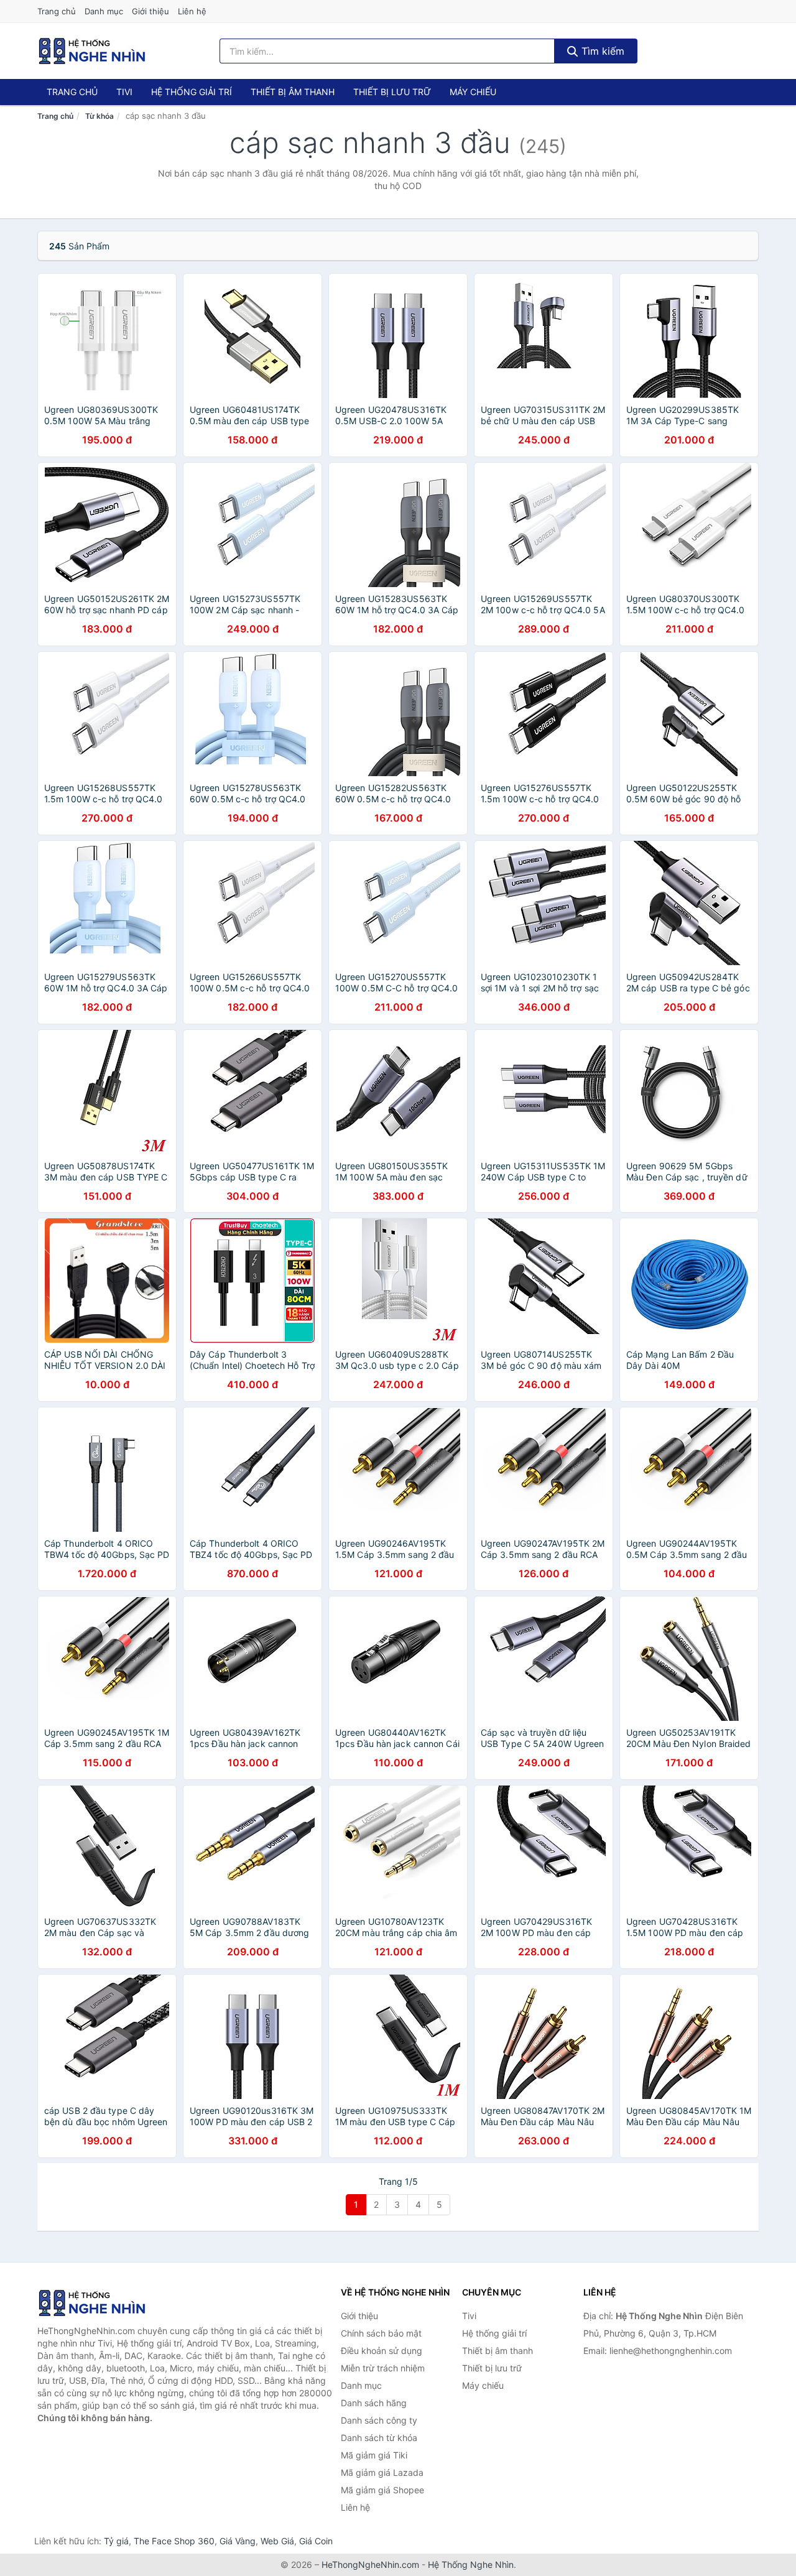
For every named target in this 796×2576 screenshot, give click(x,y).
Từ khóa (99, 116)
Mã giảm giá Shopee (382, 2490)
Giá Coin (316, 2541)
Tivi (124, 92)
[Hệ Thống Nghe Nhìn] (99, 2303)
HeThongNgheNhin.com (370, 2564)
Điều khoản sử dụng (382, 2351)
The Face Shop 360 (174, 2541)
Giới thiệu (150, 11)
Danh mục (104, 11)
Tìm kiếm (601, 51)
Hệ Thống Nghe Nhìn (471, 2564)
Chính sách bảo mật (381, 2333)
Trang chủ (57, 11)
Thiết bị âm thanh (293, 92)
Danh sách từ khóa (379, 2438)
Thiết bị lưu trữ (392, 92)
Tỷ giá (116, 2541)
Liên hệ (192, 11)
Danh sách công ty (379, 2420)
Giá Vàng (238, 2541)
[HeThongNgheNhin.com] (92, 51)
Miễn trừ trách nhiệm (383, 2368)
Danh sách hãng (374, 2403)
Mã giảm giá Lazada (382, 2472)
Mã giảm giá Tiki (374, 2455)
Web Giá (277, 2541)
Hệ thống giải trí (192, 92)
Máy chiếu (473, 92)
